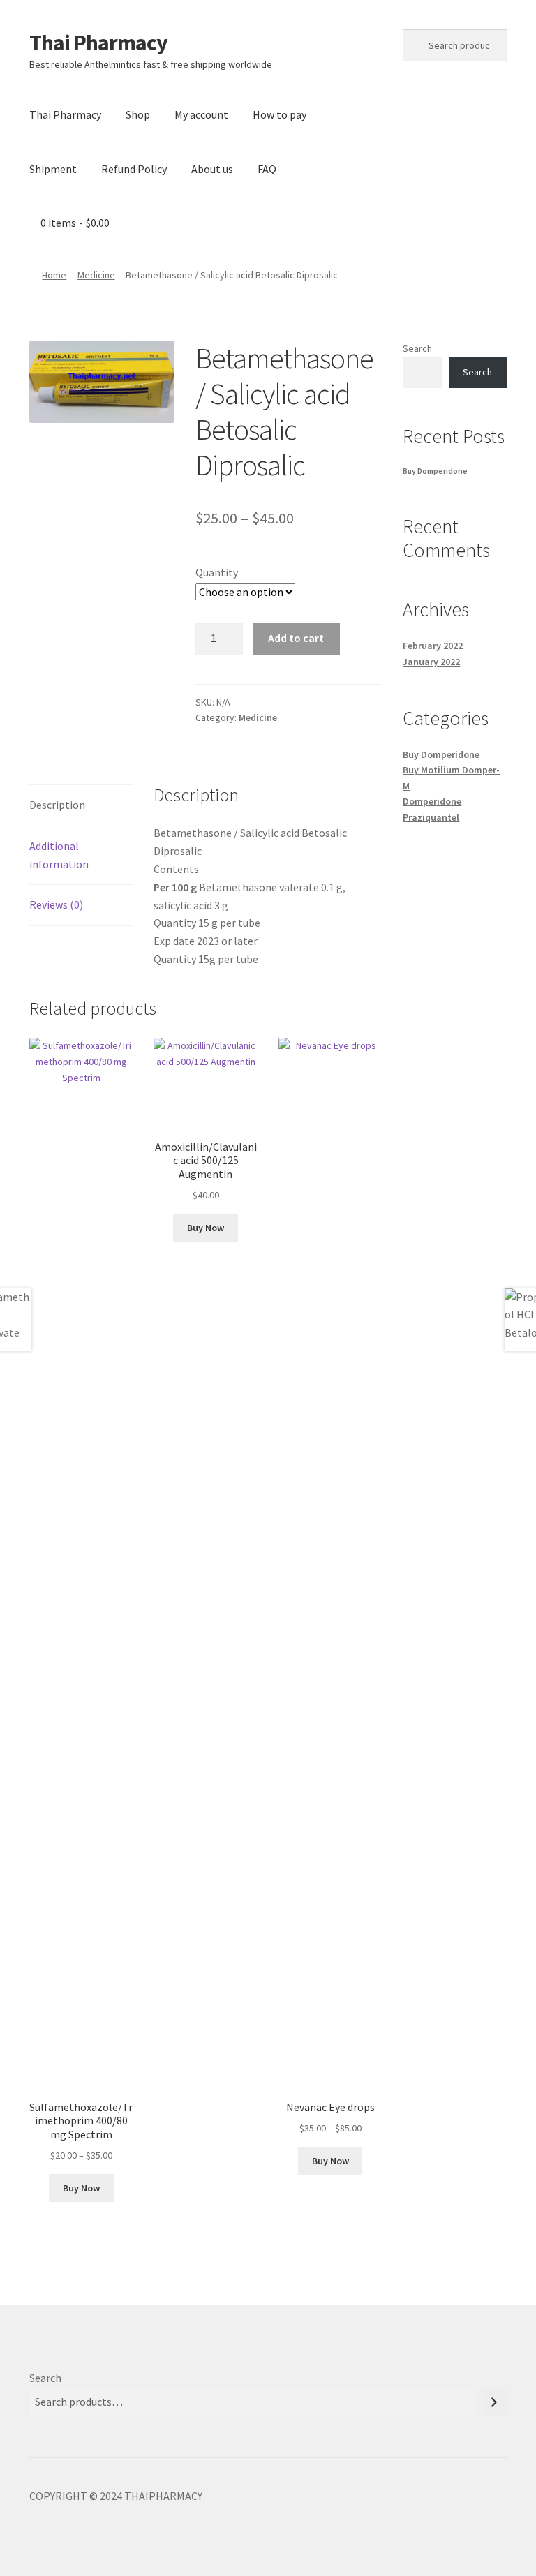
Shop (138, 114)
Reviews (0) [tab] (56, 904)
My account (201, 114)
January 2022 (431, 662)
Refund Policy (134, 169)
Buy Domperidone (435, 471)
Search (417, 348)
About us (212, 169)
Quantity (217, 572)
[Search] (494, 2402)
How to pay (280, 114)
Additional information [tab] (59, 855)
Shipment (53, 169)
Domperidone (432, 801)
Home (54, 275)
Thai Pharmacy (98, 43)
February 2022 (433, 646)
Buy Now (81, 2188)
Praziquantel (431, 817)
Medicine (96, 275)
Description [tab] (57, 805)
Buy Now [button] (206, 1228)
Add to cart (296, 638)
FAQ (267, 169)
